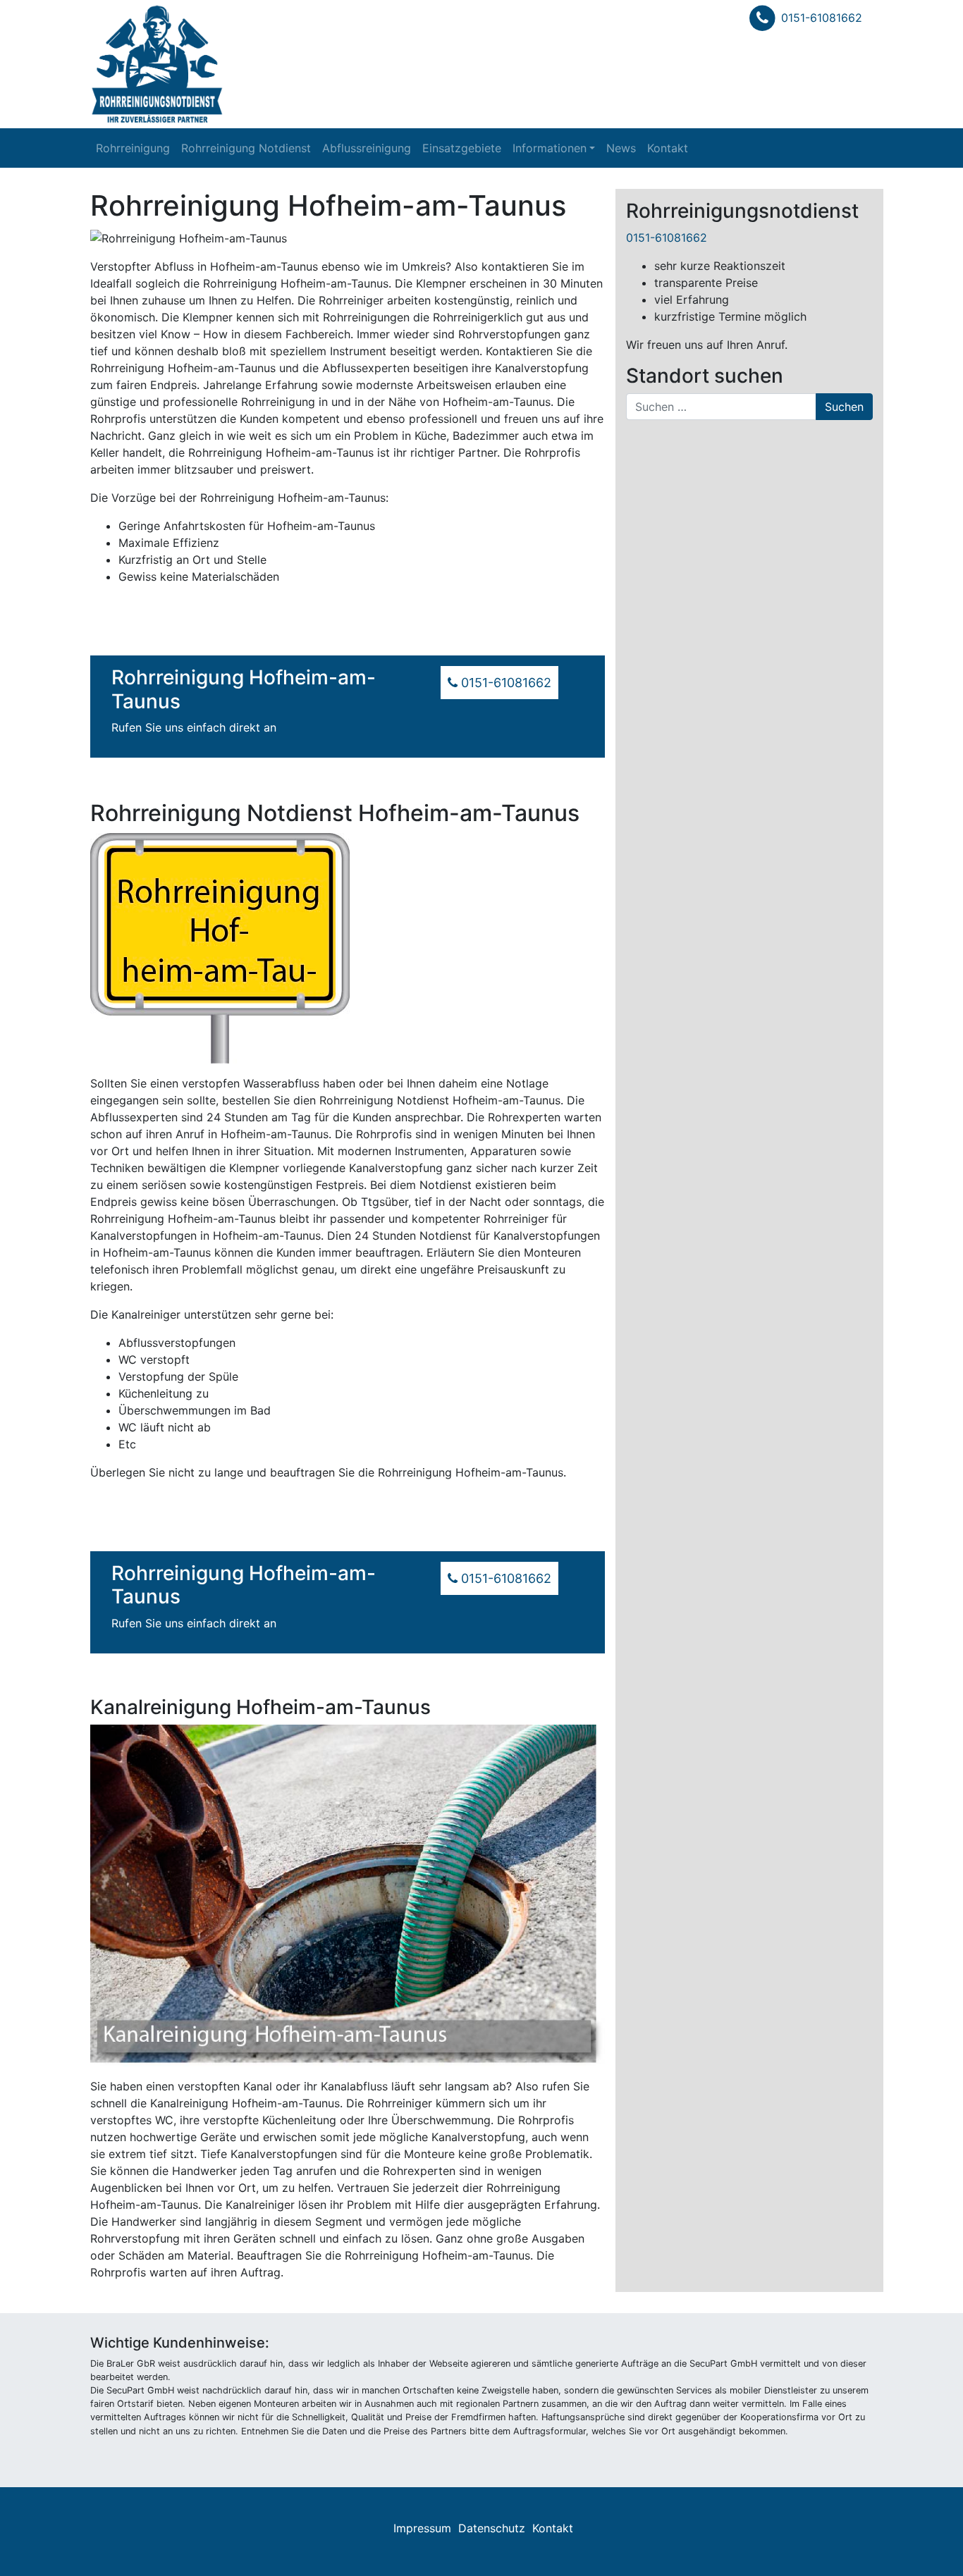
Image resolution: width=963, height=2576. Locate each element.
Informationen (550, 148)
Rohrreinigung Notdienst (246, 148)
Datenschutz (492, 2528)
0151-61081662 (822, 18)
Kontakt (668, 148)
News (621, 148)
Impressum (422, 2528)
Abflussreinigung (367, 148)
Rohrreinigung (133, 148)
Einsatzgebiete (462, 148)
